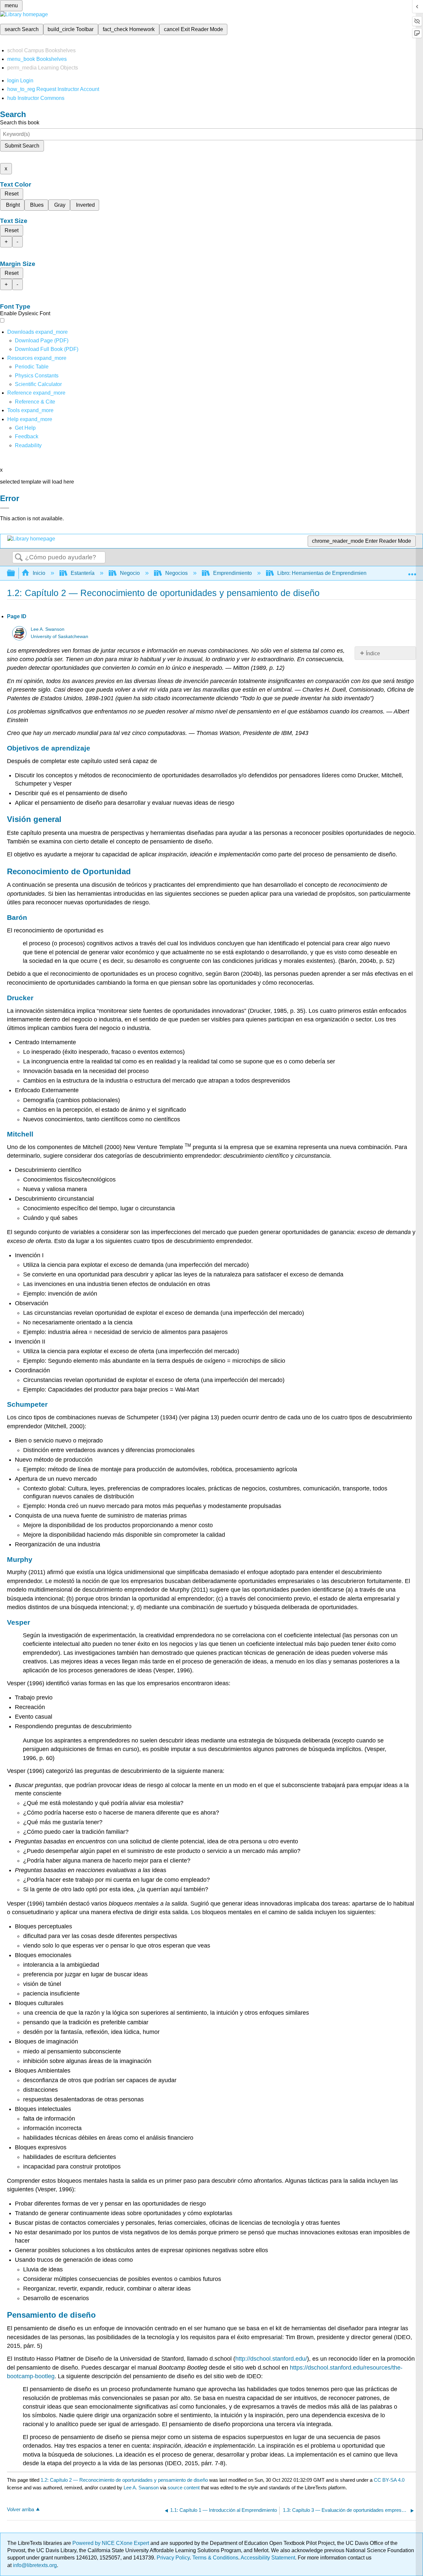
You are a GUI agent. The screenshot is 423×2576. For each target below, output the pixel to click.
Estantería (83, 573)
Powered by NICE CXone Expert (111, 2543)
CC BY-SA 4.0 (389, 2480)
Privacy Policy (173, 2558)
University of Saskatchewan (59, 637)
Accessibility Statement (268, 2558)
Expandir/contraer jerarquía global (15, 573)
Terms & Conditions (215, 2558)
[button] (27, 436)
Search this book (20, 123)
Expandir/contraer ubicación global (412, 571)
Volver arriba (20, 2509)
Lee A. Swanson (48, 629)
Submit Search (22, 146)
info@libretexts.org (34, 2565)
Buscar (19, 558)
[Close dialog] (5, 508)
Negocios (176, 573)
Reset (12, 194)
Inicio (39, 573)
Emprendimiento (232, 573)
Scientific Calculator (38, 384)
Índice (373, 653)
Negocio (130, 573)
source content (184, 2488)
